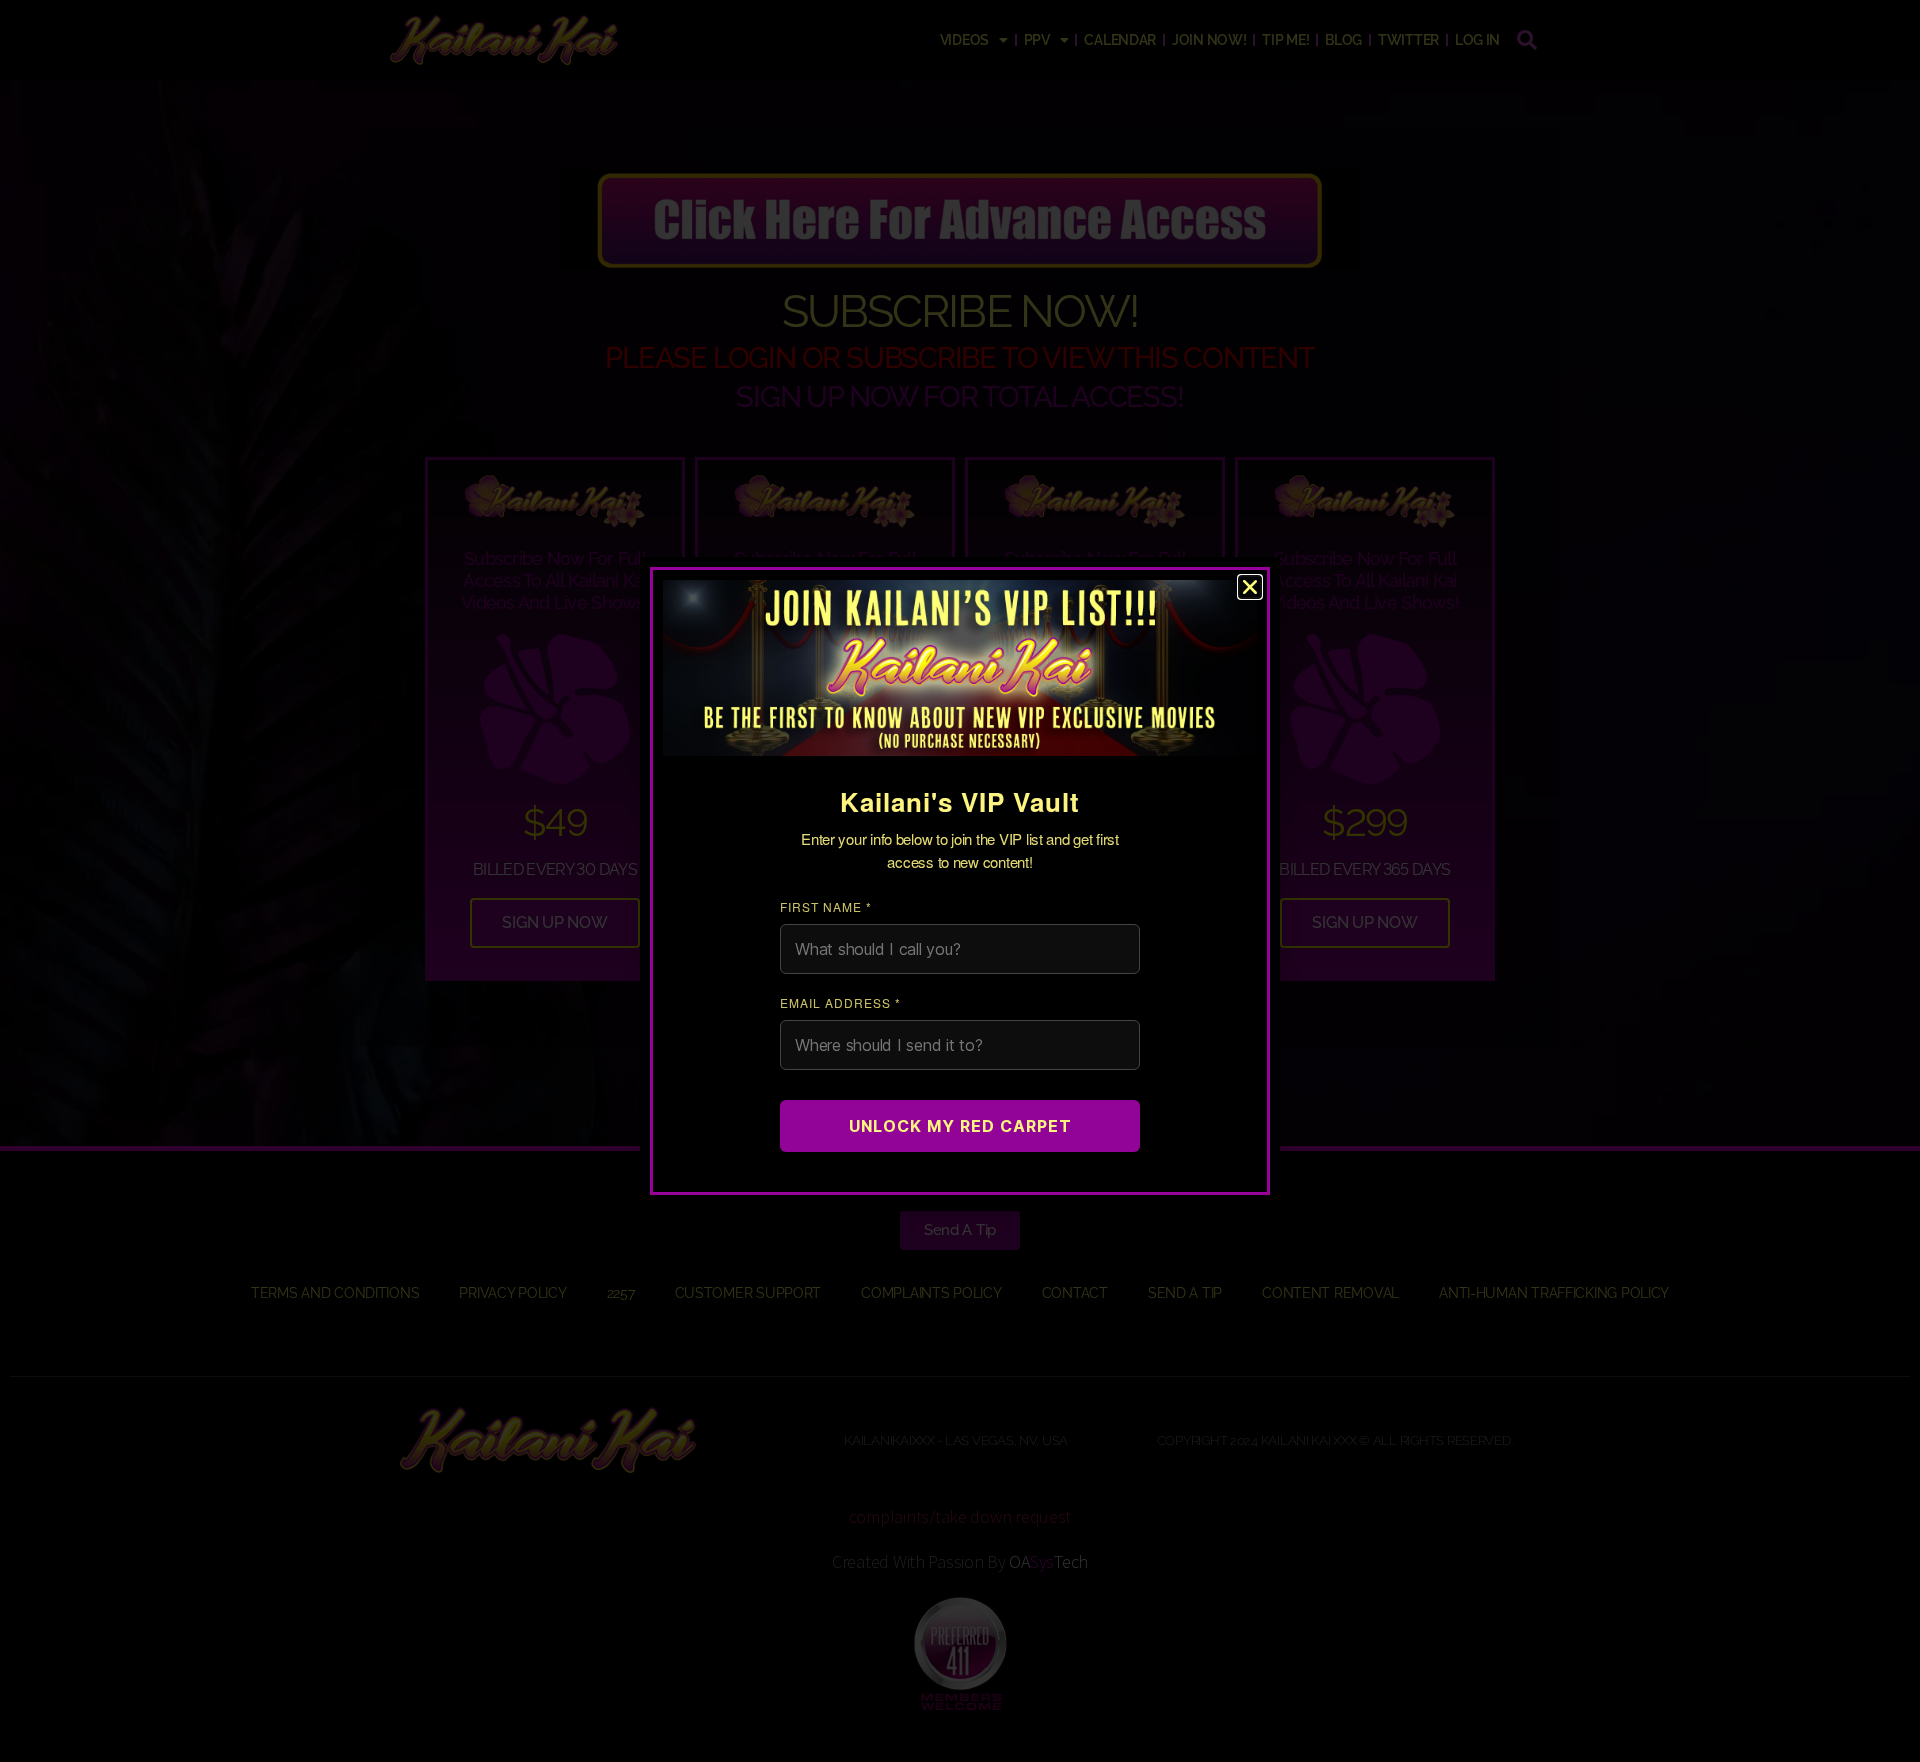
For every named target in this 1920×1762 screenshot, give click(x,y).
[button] (1250, 587)
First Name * (826, 906)
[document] (960, 881)
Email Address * (840, 1002)
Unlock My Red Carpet (960, 1126)
